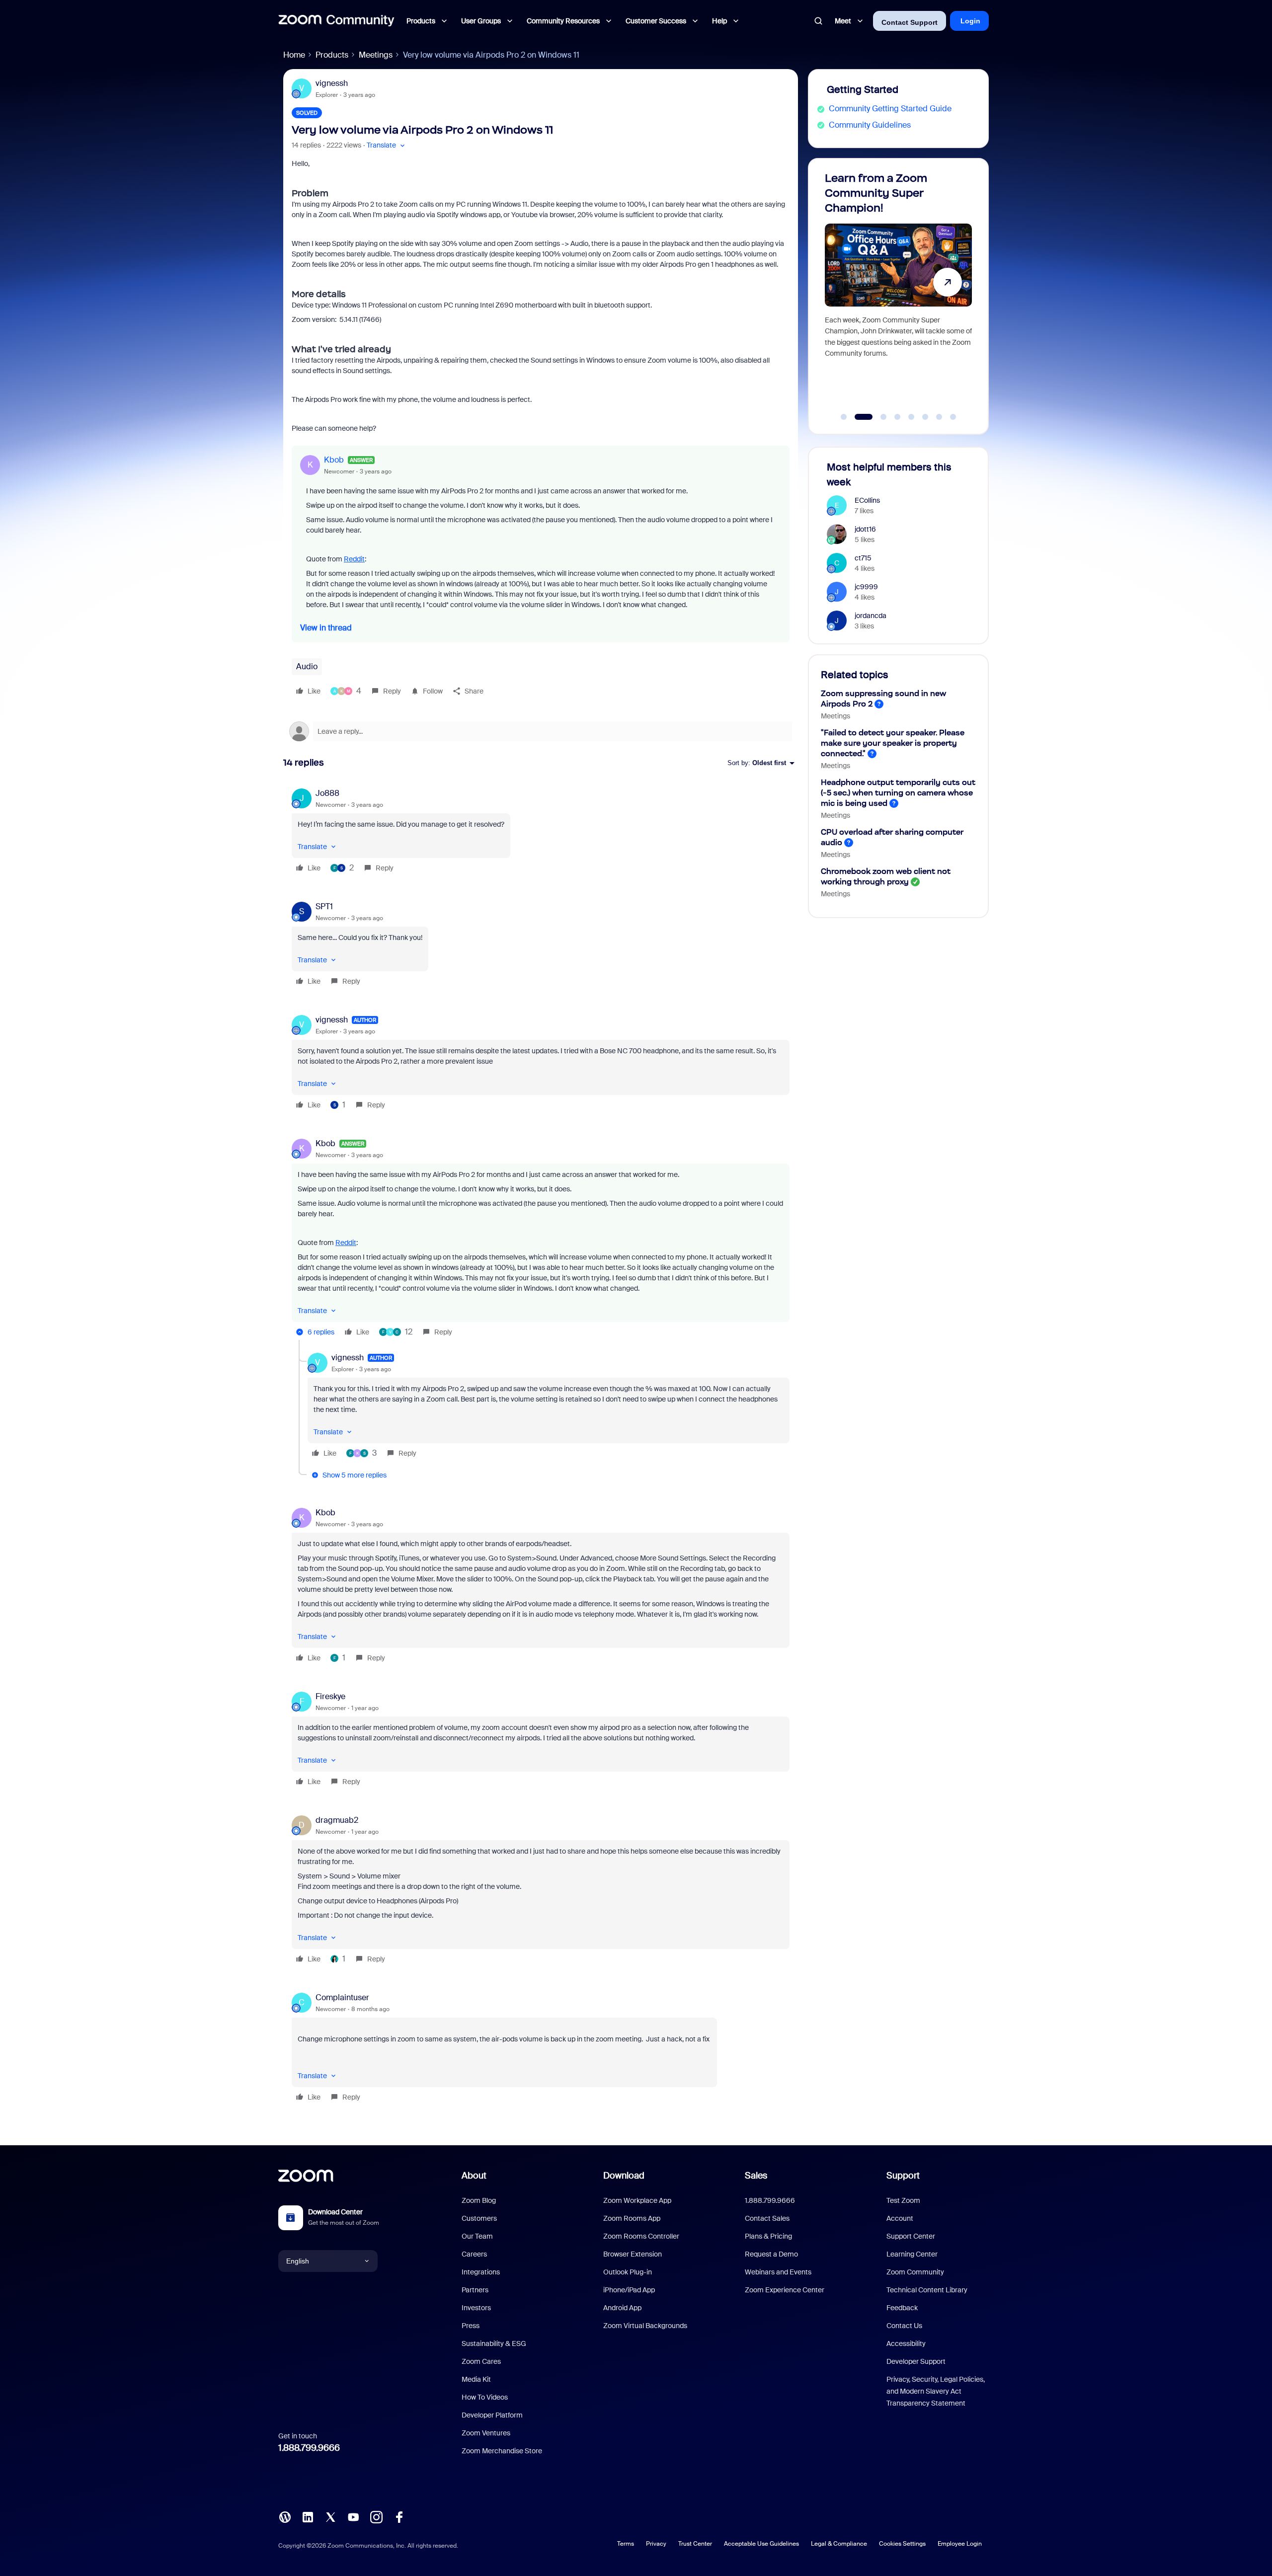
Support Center (911, 2236)
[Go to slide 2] (858, 417)
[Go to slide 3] (878, 417)
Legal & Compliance (839, 2544)
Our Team (477, 2236)
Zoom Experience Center (785, 2290)
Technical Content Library (927, 2290)
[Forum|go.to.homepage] (336, 21)
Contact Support (910, 22)
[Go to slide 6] (925, 417)
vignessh (332, 83)
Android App (622, 2308)
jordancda (871, 616)
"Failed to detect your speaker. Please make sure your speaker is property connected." (893, 743)
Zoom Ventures (486, 2433)
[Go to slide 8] (953, 417)
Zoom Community (915, 2272)
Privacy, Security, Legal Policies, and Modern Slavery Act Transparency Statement (936, 2391)
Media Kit (476, 2379)
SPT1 (324, 906)
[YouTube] (353, 2516)
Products (332, 55)
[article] (541, 832)
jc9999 (866, 587)
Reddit (354, 559)
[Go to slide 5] (911, 417)
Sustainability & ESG (494, 2343)
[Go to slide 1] (844, 417)
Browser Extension (633, 2254)
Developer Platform (492, 2415)
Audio (307, 666)
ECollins (867, 500)
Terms (626, 2544)
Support (903, 2176)
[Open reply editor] (541, 731)
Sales (756, 2176)
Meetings (376, 55)
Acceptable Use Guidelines (761, 2544)
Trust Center (695, 2544)
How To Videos (485, 2397)
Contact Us (904, 2326)
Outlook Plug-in (628, 2272)
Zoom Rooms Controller (641, 2236)
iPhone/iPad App (629, 2290)
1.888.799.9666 (309, 2448)
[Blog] (285, 2516)
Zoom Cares (481, 2361)
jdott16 (865, 529)
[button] (387, 145)
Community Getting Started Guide (890, 109)
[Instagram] (376, 2516)
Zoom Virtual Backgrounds (645, 2326)
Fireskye (330, 1696)
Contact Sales (767, 2218)
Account (900, 2218)
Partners (475, 2290)
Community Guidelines (870, 125)
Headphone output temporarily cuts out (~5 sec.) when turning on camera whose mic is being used (898, 793)
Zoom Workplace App (637, 2200)
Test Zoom (903, 2200)
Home (294, 55)
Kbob (334, 460)
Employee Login (960, 2544)
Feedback (902, 2308)
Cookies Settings (902, 2544)
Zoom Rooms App (632, 2218)
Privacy (656, 2544)
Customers (479, 2218)
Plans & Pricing (768, 2236)
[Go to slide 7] (939, 417)
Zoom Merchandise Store (502, 2451)
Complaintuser (342, 1997)
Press (471, 2326)
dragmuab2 (337, 1820)
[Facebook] (399, 2516)
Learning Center (912, 2254)
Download (624, 2176)
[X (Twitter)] (330, 2516)
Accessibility (906, 2343)
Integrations (481, 2272)
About (474, 2176)
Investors (476, 2308)
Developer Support (916, 2361)
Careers (474, 2254)
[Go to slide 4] (897, 417)
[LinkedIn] (308, 2516)
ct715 (863, 558)
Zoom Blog (479, 2200)
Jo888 (327, 793)
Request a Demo (771, 2254)
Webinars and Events (778, 2272)
